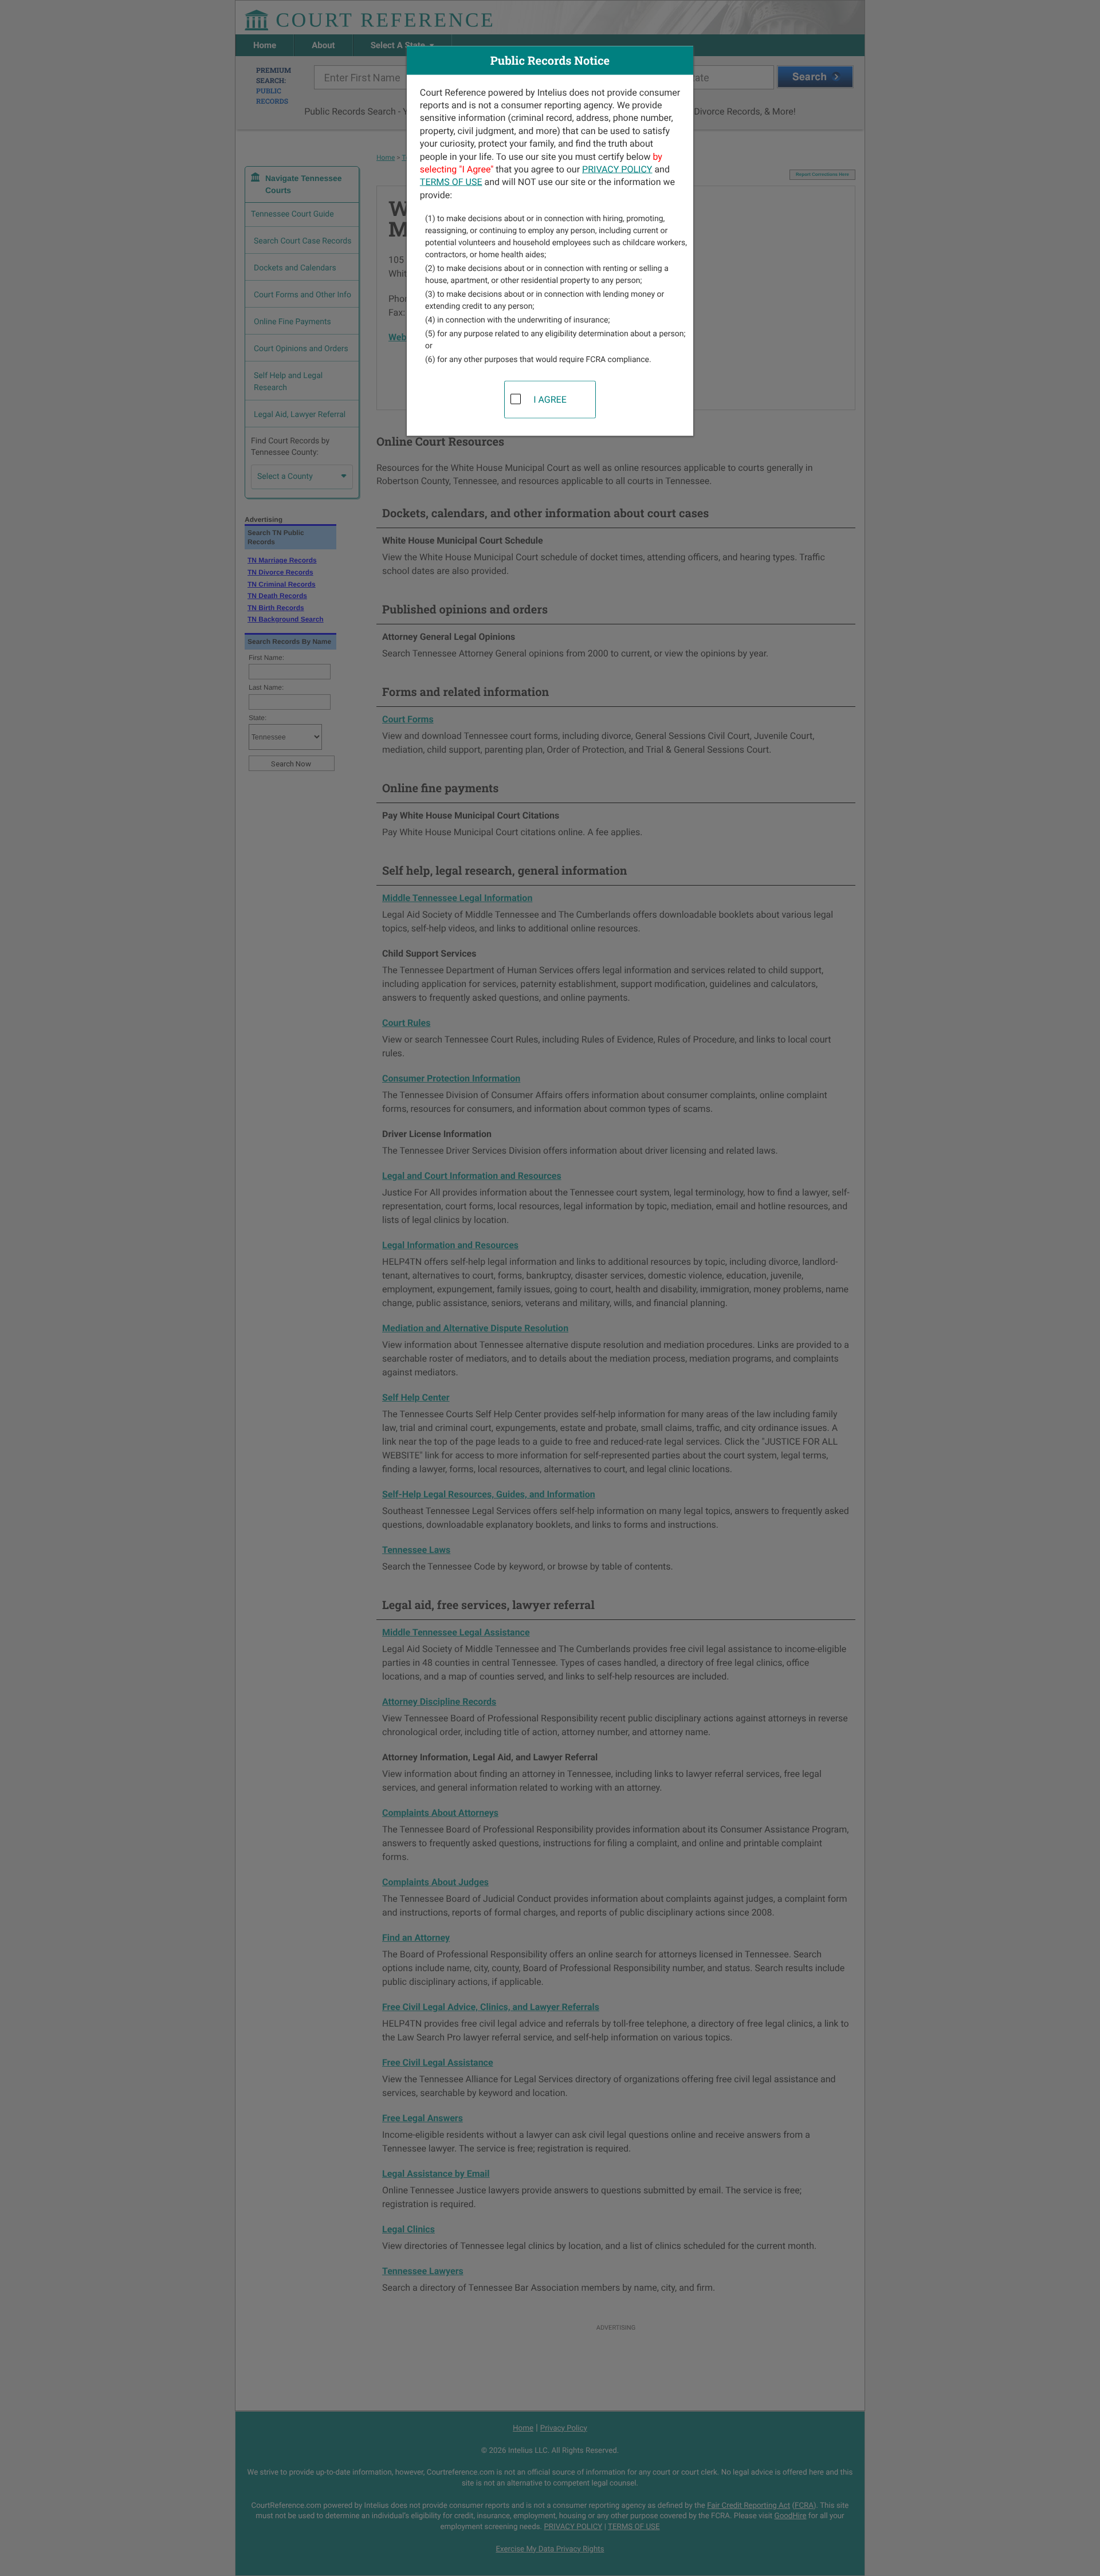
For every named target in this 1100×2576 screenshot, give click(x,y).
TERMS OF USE (451, 182)
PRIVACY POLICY (617, 169)
